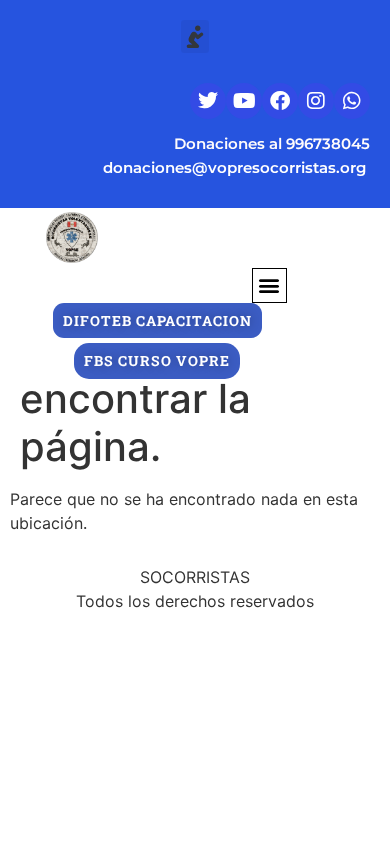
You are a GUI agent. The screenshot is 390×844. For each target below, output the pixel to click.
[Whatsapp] (352, 101)
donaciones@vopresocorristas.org (236, 167)
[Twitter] (208, 101)
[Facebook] (280, 101)
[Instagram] (316, 101)
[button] (195, 36)
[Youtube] (244, 101)
